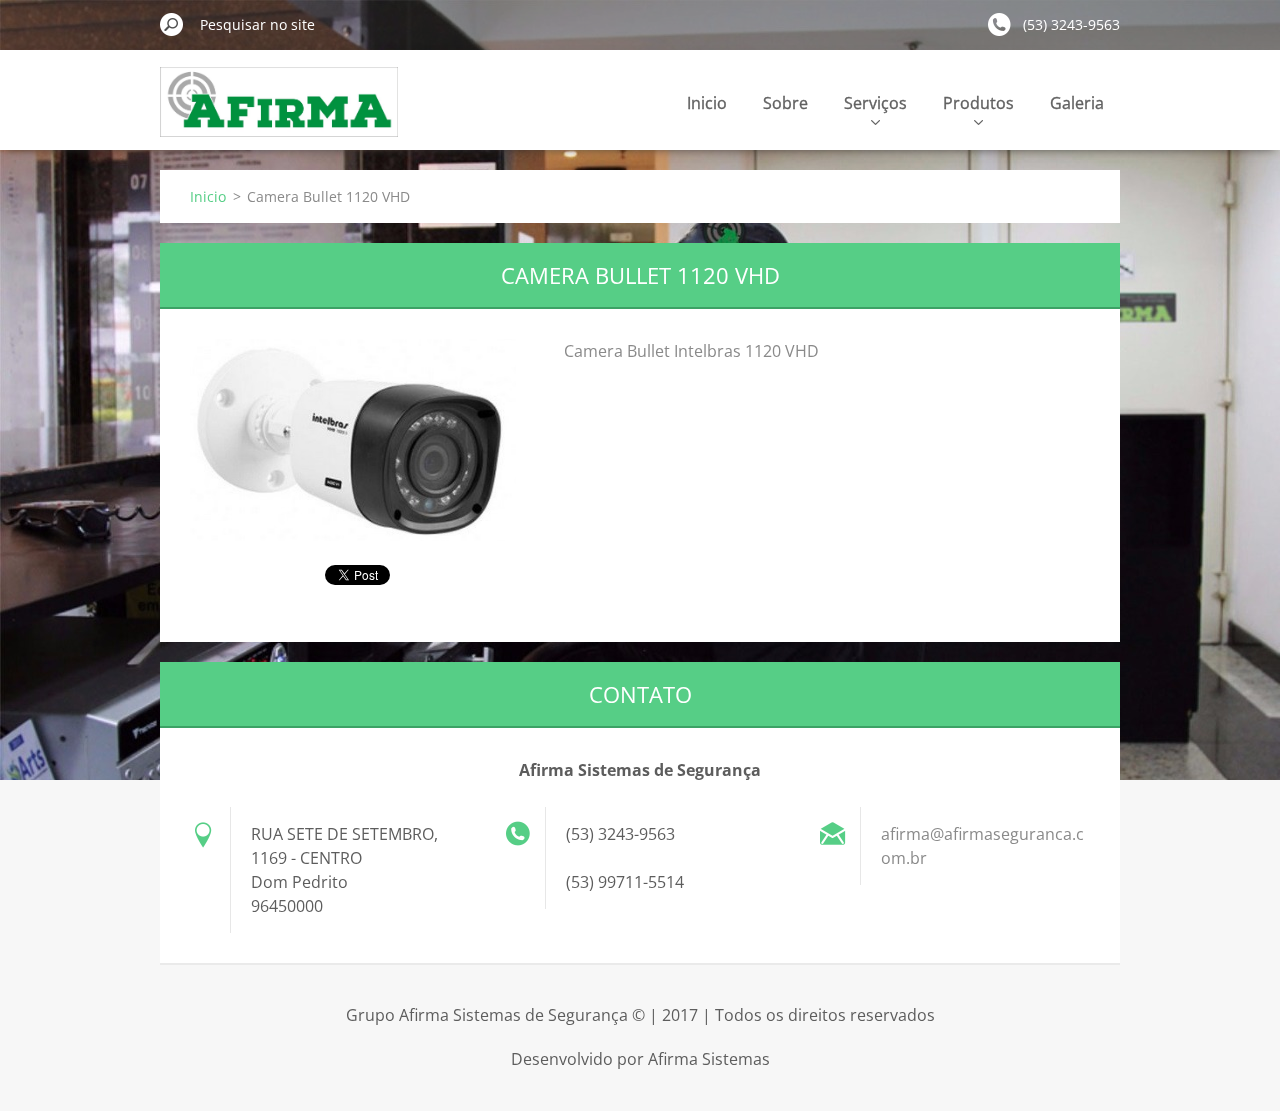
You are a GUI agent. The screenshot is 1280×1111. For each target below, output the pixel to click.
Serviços (875, 103)
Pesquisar (172, 24)
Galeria (1077, 103)
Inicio (707, 103)
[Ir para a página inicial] (279, 113)
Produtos (978, 103)
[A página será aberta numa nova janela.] (353, 440)
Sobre (785, 103)
